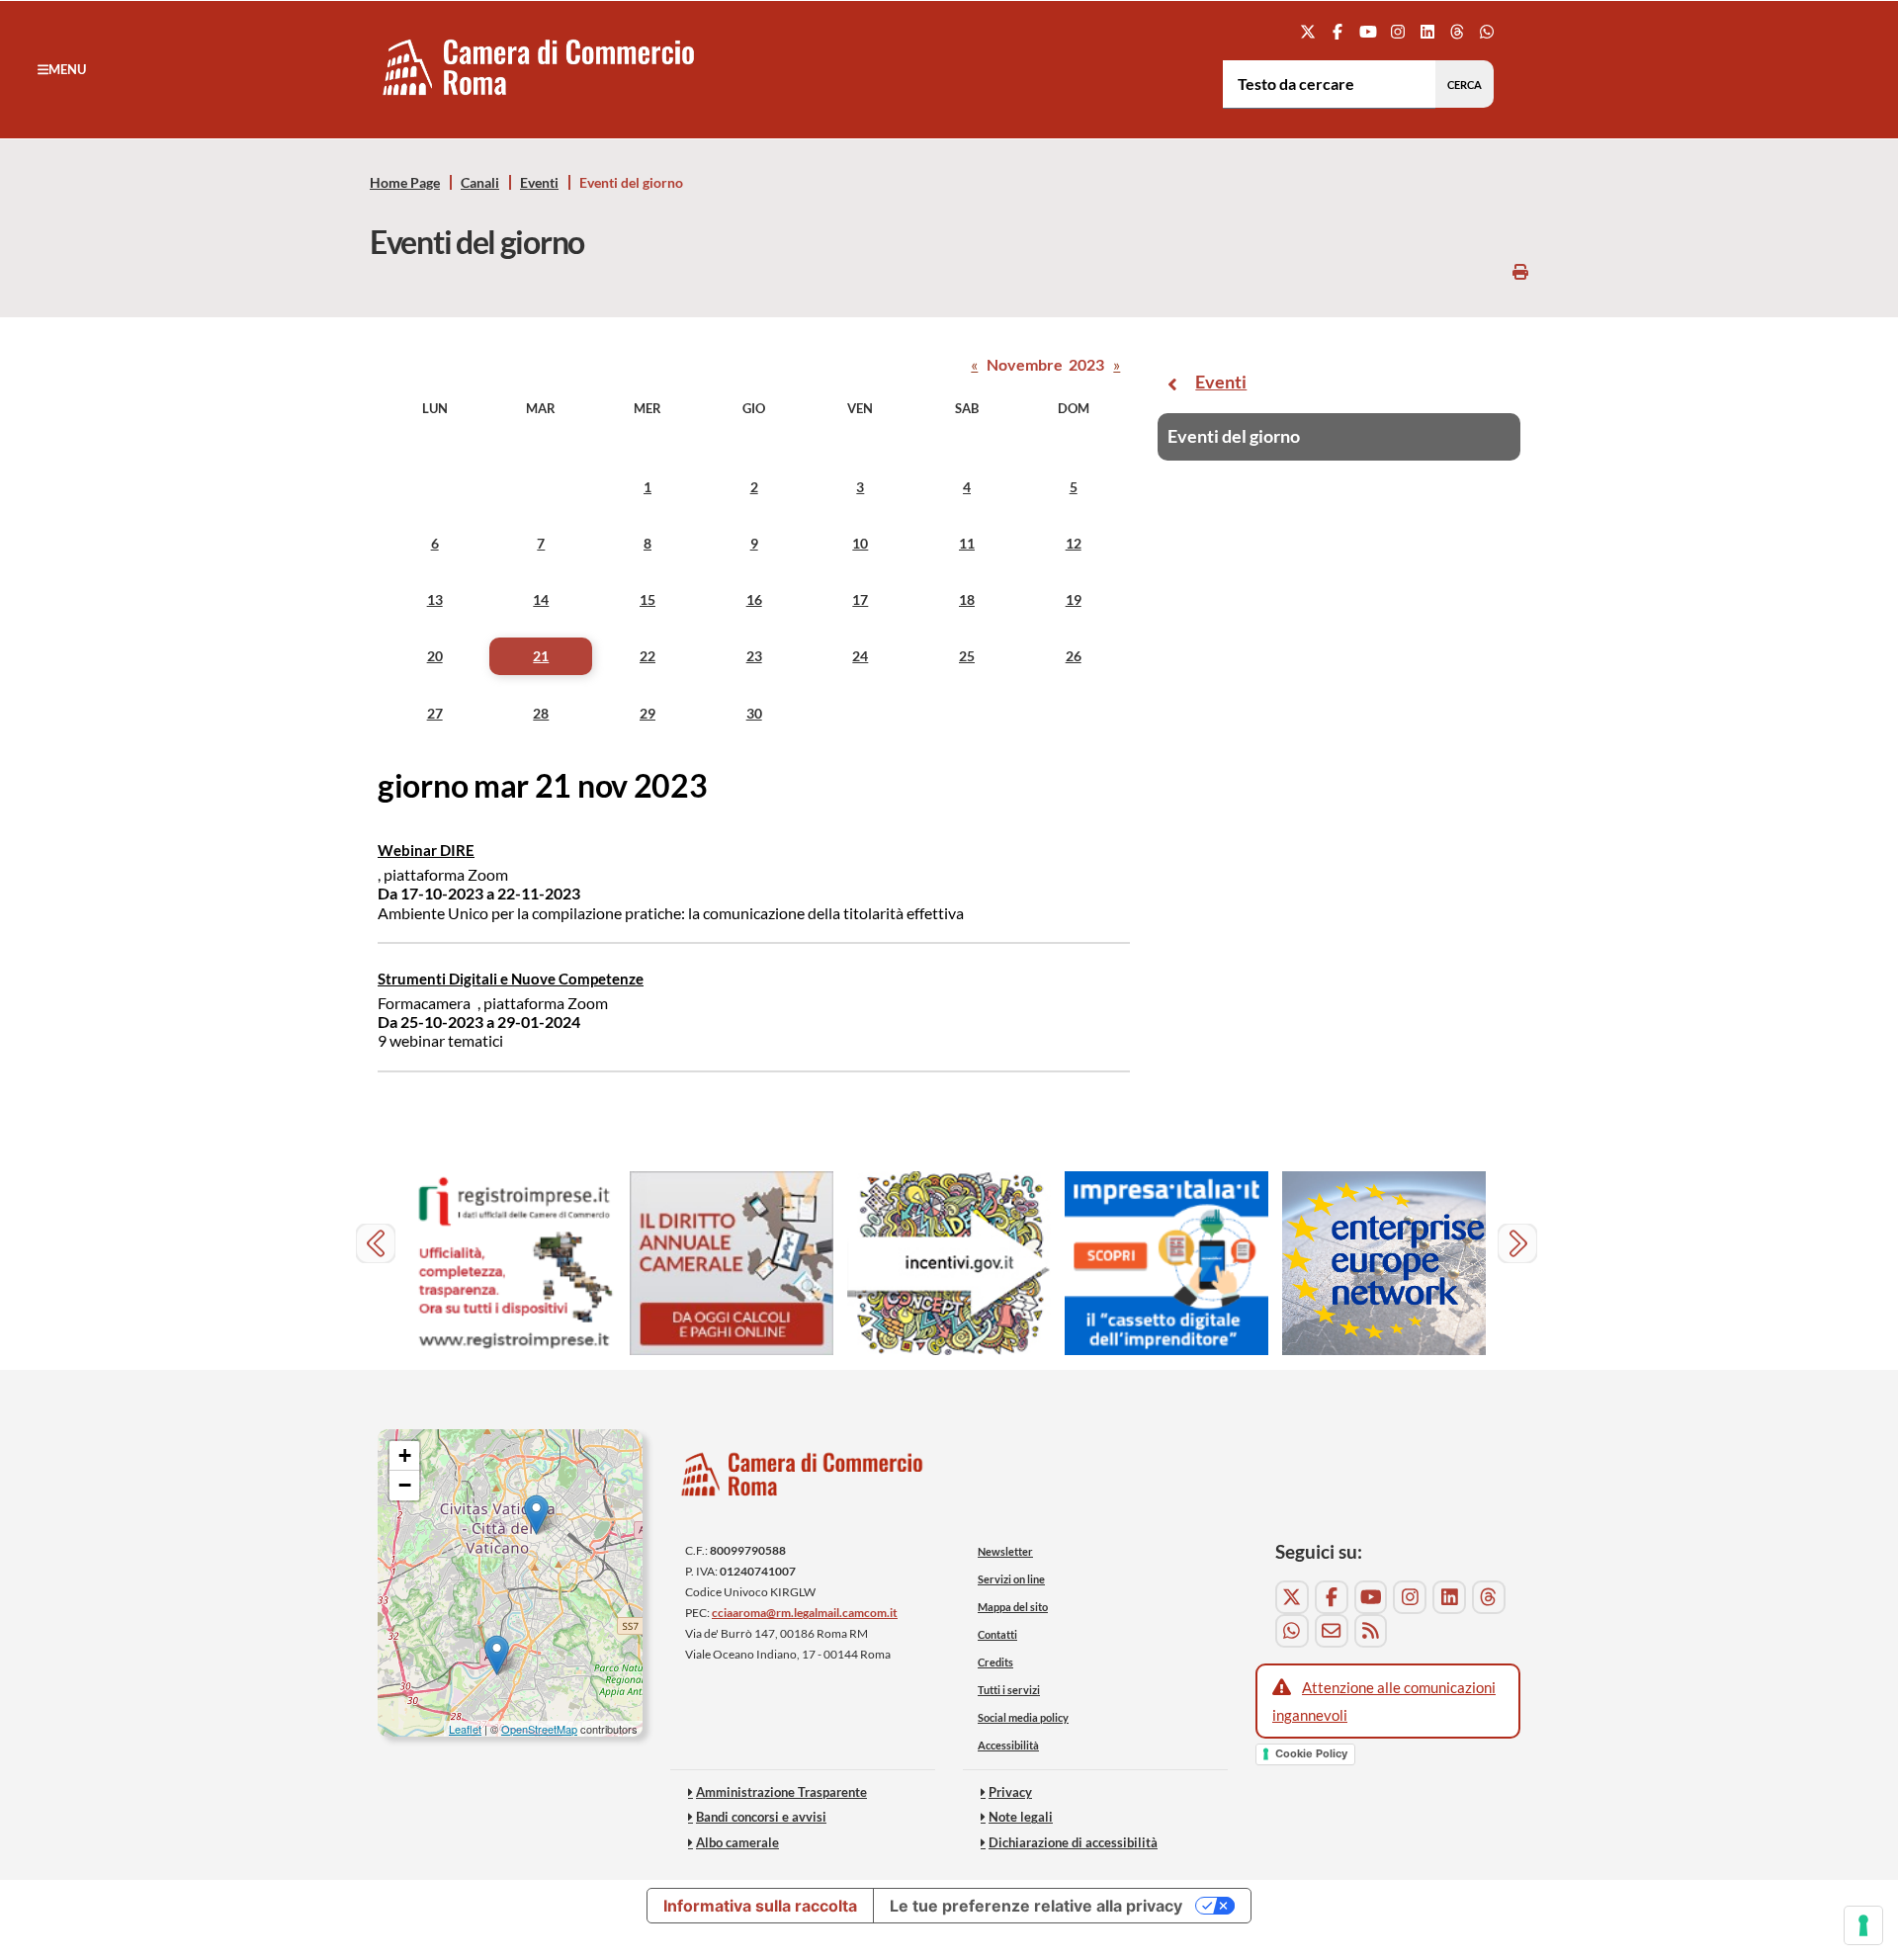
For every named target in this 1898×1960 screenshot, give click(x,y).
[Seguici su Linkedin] (1427, 31)
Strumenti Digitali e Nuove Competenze (511, 979)
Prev (378, 1246)
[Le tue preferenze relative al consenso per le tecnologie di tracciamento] (1863, 1925)
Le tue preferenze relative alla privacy (1036, 1906)
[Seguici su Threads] (1458, 31)
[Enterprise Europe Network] (1384, 1264)
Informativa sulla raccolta (760, 1906)
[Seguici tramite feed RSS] (1371, 1631)
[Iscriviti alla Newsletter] (1332, 1631)
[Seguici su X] (1308, 31)
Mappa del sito (1013, 1607)
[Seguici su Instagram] (1397, 31)
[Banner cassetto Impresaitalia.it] (1166, 1264)
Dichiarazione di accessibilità (1073, 1842)
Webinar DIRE (426, 850)
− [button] (405, 1485)
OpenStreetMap (539, 1729)
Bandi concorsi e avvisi (761, 1817)
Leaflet (465, 1729)
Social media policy (1023, 1717)
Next (1520, 1246)
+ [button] (405, 1455)
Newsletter (1005, 1551)
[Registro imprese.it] (514, 1264)
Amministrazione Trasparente (781, 1792)
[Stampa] (1520, 271)
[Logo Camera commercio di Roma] (803, 1480)
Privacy (1010, 1792)
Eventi (539, 183)
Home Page (405, 183)
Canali (480, 183)
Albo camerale (737, 1842)
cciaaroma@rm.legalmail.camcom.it (805, 1613)
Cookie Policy (1311, 1753)
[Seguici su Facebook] (1338, 31)
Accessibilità (1008, 1745)
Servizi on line (1011, 1579)
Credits (995, 1662)
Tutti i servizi (1009, 1690)
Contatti (997, 1634)
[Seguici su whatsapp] (1487, 31)
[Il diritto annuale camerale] (732, 1264)
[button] (62, 69)
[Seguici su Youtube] (1368, 31)
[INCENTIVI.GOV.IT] (949, 1264)
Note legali (1021, 1817)
